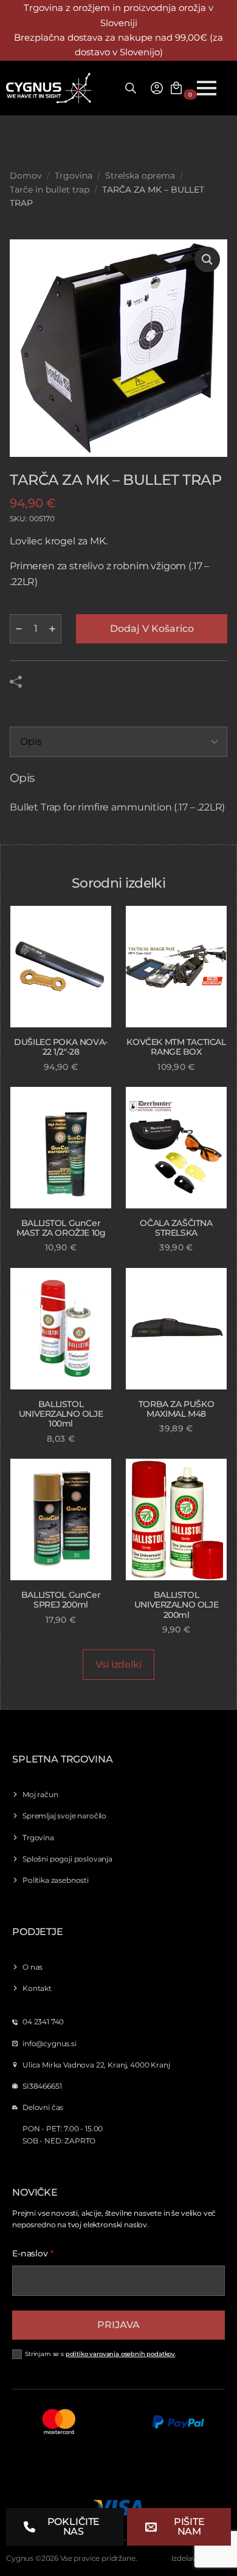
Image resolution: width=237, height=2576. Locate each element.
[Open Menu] (207, 88)
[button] (207, 259)
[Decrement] (19, 629)
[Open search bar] (131, 88)
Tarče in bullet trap (50, 190)
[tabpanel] (118, 793)
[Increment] (52, 629)
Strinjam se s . (101, 2354)
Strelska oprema (140, 176)
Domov (26, 176)
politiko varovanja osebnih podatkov (120, 2354)
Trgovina (74, 176)
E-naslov (33, 2253)
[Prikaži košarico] (176, 88)
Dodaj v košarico (152, 629)
